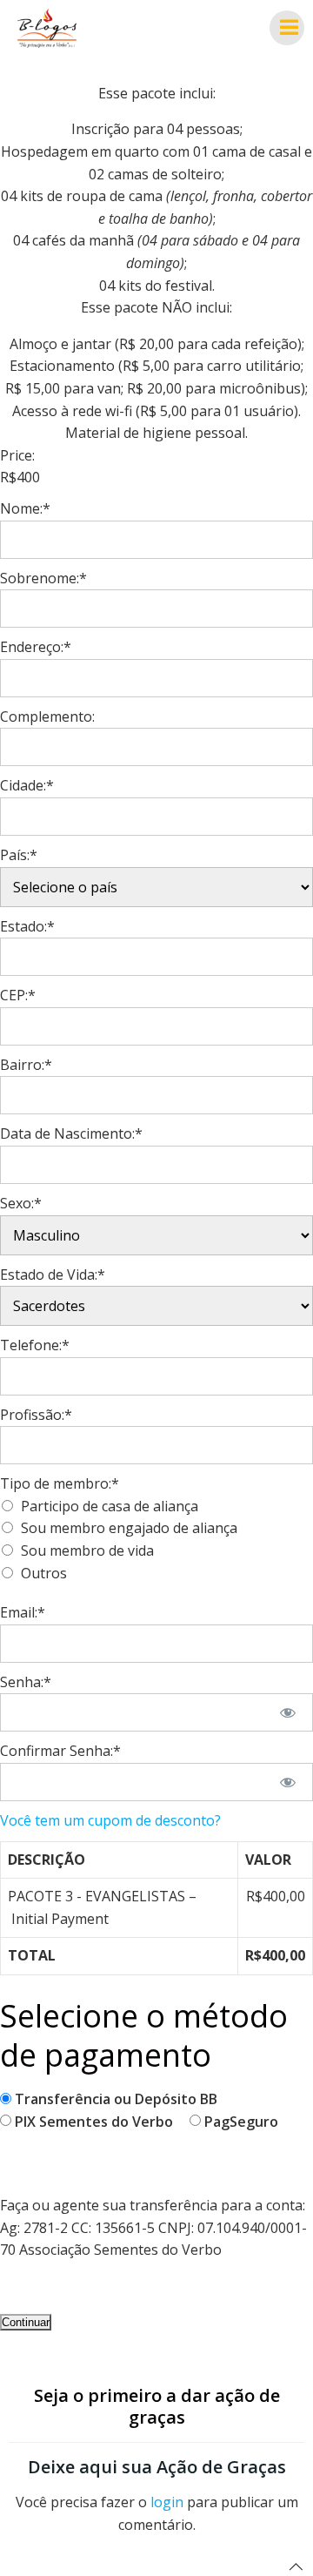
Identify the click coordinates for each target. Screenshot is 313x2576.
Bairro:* (26, 1065)
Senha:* (26, 1682)
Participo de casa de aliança (110, 1506)
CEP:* (18, 995)
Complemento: (47, 716)
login (167, 2502)
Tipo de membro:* (60, 1483)
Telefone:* (35, 1345)
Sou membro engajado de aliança (129, 1528)
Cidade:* (27, 785)
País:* (19, 855)
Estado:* (27, 926)
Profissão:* (36, 1415)
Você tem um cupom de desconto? (110, 1820)
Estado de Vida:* (53, 1275)
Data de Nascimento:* (71, 1133)
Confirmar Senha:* (60, 1751)
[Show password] (288, 1712)
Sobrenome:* (43, 578)
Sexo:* (21, 1203)
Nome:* (25, 508)
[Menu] (287, 28)
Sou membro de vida (87, 1550)
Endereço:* (36, 647)
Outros (44, 1573)
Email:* (23, 1612)
